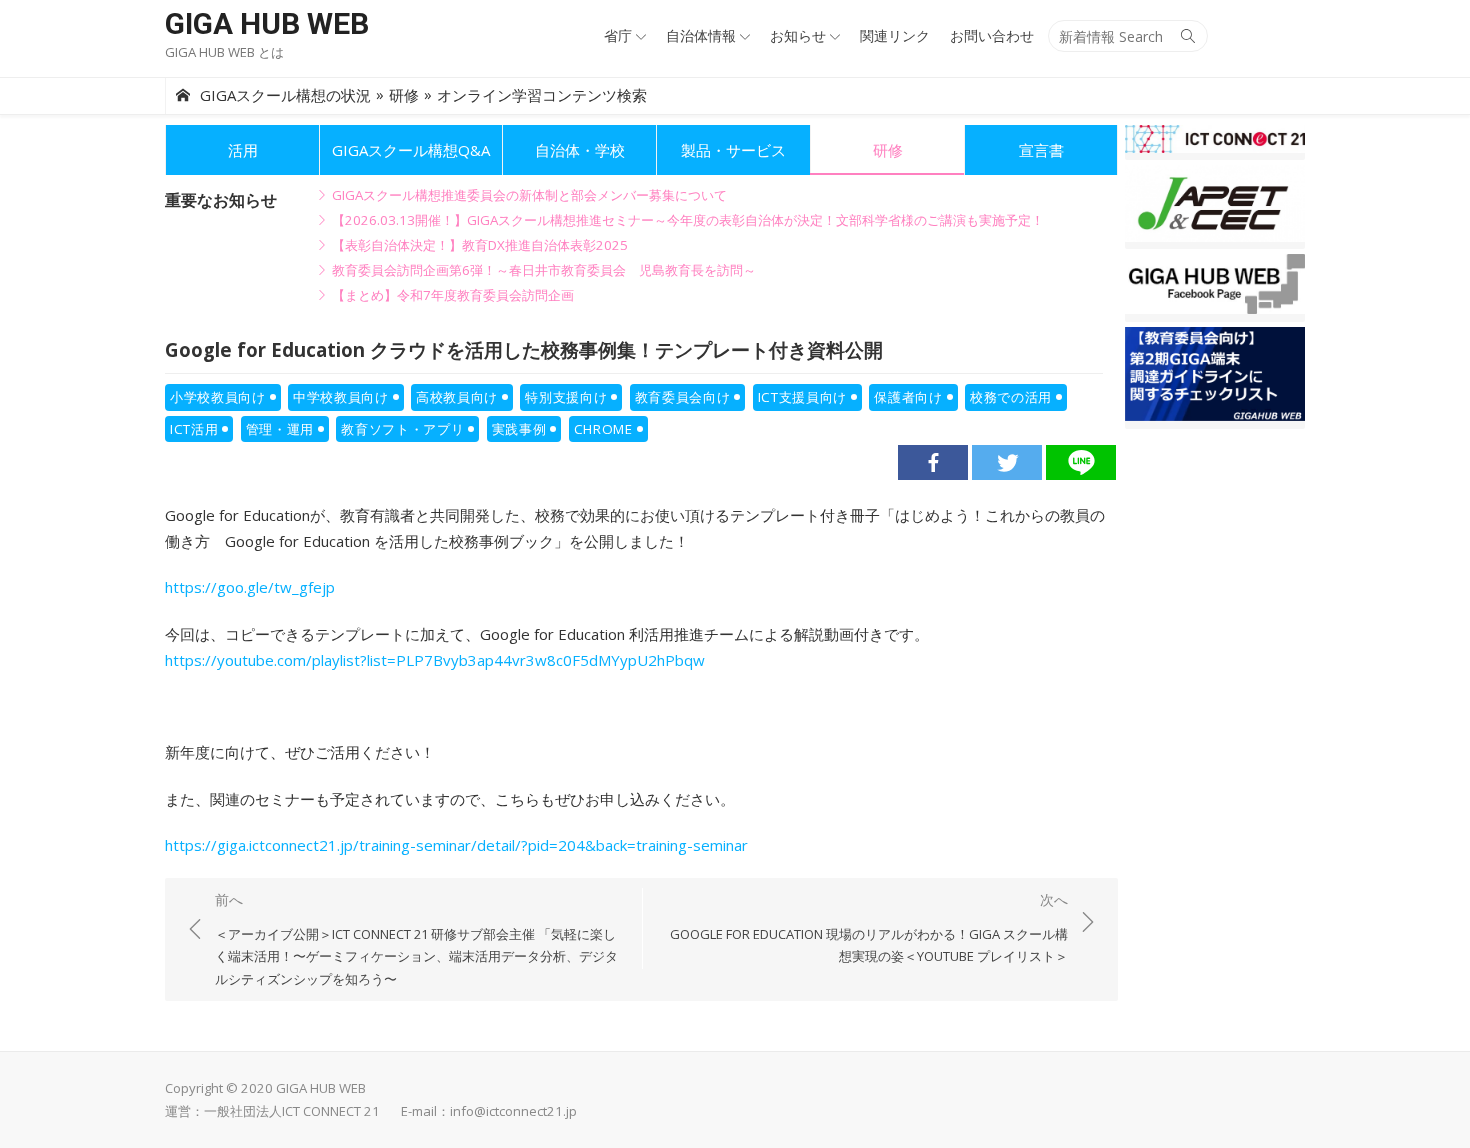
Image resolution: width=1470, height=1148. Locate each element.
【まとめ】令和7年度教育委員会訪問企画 (453, 295)
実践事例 (519, 429)
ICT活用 (194, 429)
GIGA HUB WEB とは (224, 52)
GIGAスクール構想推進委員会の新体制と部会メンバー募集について (529, 195)
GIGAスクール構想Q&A (411, 150)
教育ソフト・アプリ (402, 429)
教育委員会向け (683, 397)
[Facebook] (933, 462)
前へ (416, 939)
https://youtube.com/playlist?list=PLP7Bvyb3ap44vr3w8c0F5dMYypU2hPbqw (435, 660)
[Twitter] (1007, 462)
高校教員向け (457, 397)
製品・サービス (733, 150)
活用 (243, 150)
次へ (869, 927)
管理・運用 (280, 429)
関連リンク (895, 35)
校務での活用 (1011, 397)
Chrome (603, 429)
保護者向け (908, 397)
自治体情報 (701, 35)
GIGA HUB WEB (267, 23)
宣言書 (1041, 150)
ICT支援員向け (802, 397)
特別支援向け (566, 397)
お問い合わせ (992, 35)
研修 (888, 150)
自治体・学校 (580, 150)
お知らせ (798, 35)
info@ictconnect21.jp (513, 1111)
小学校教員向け (218, 397)
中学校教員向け (341, 397)
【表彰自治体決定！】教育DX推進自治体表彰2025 (480, 245)
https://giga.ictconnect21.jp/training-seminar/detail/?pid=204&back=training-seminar (456, 845)
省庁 (618, 35)
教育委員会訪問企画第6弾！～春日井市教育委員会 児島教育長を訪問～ (544, 270)
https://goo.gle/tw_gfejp (250, 587)
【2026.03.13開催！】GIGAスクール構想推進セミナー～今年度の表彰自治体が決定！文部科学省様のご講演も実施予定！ (688, 220)
